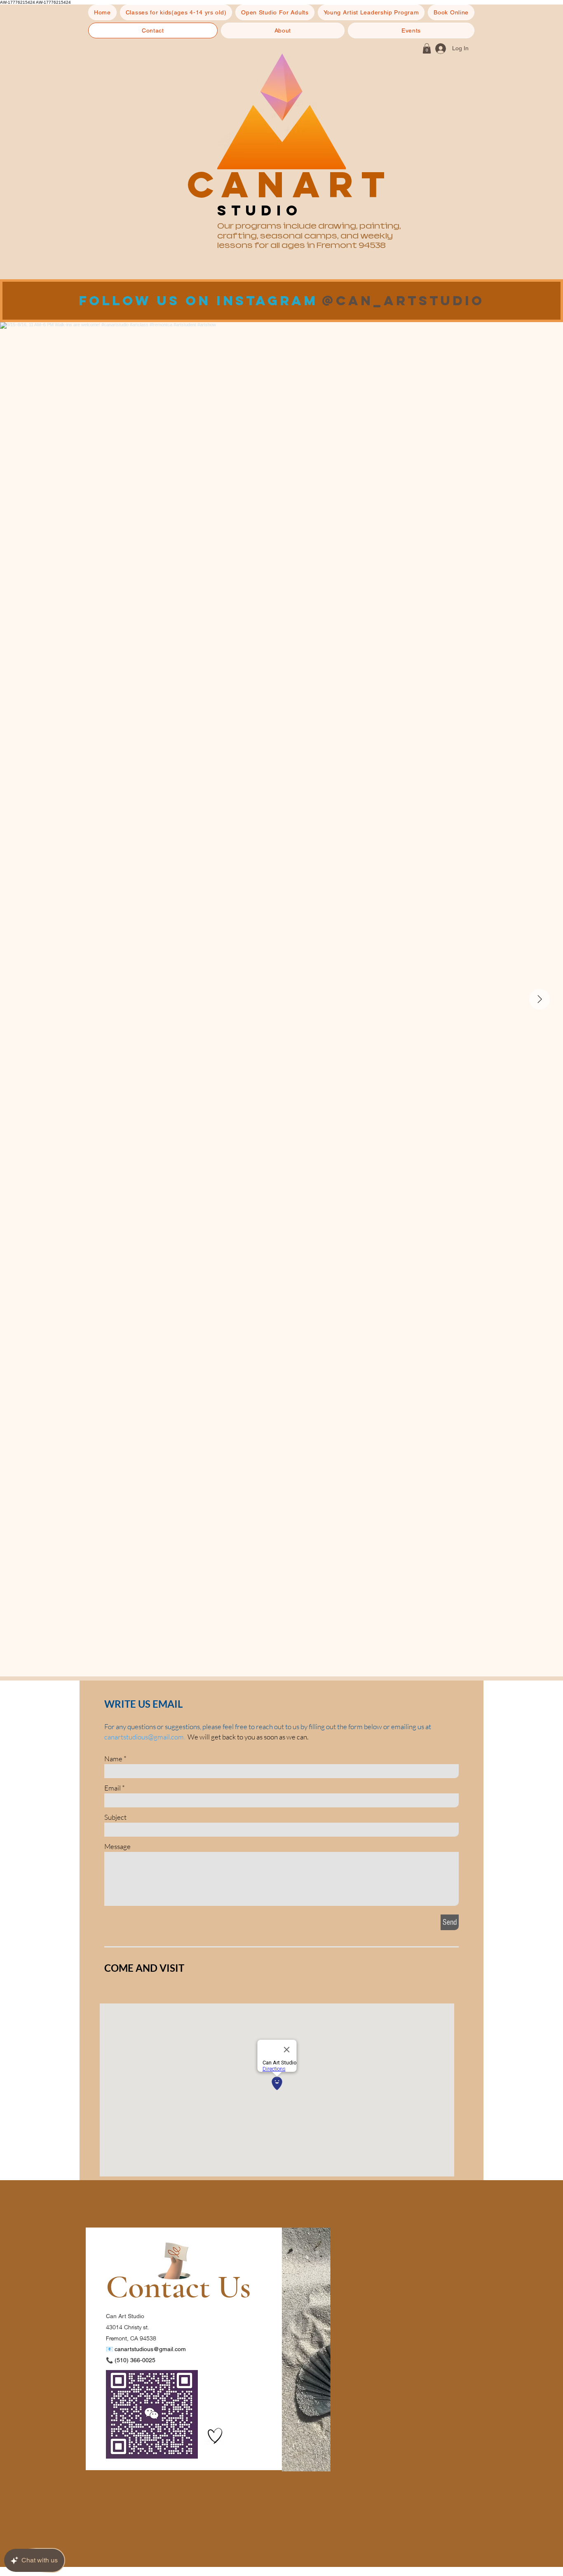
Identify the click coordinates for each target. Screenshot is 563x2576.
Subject (115, 1817)
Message (117, 1846)
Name (113, 1759)
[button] (176, 12)
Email (113, 1788)
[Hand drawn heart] (215, 2436)
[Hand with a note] (174, 2261)
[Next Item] (540, 999)
